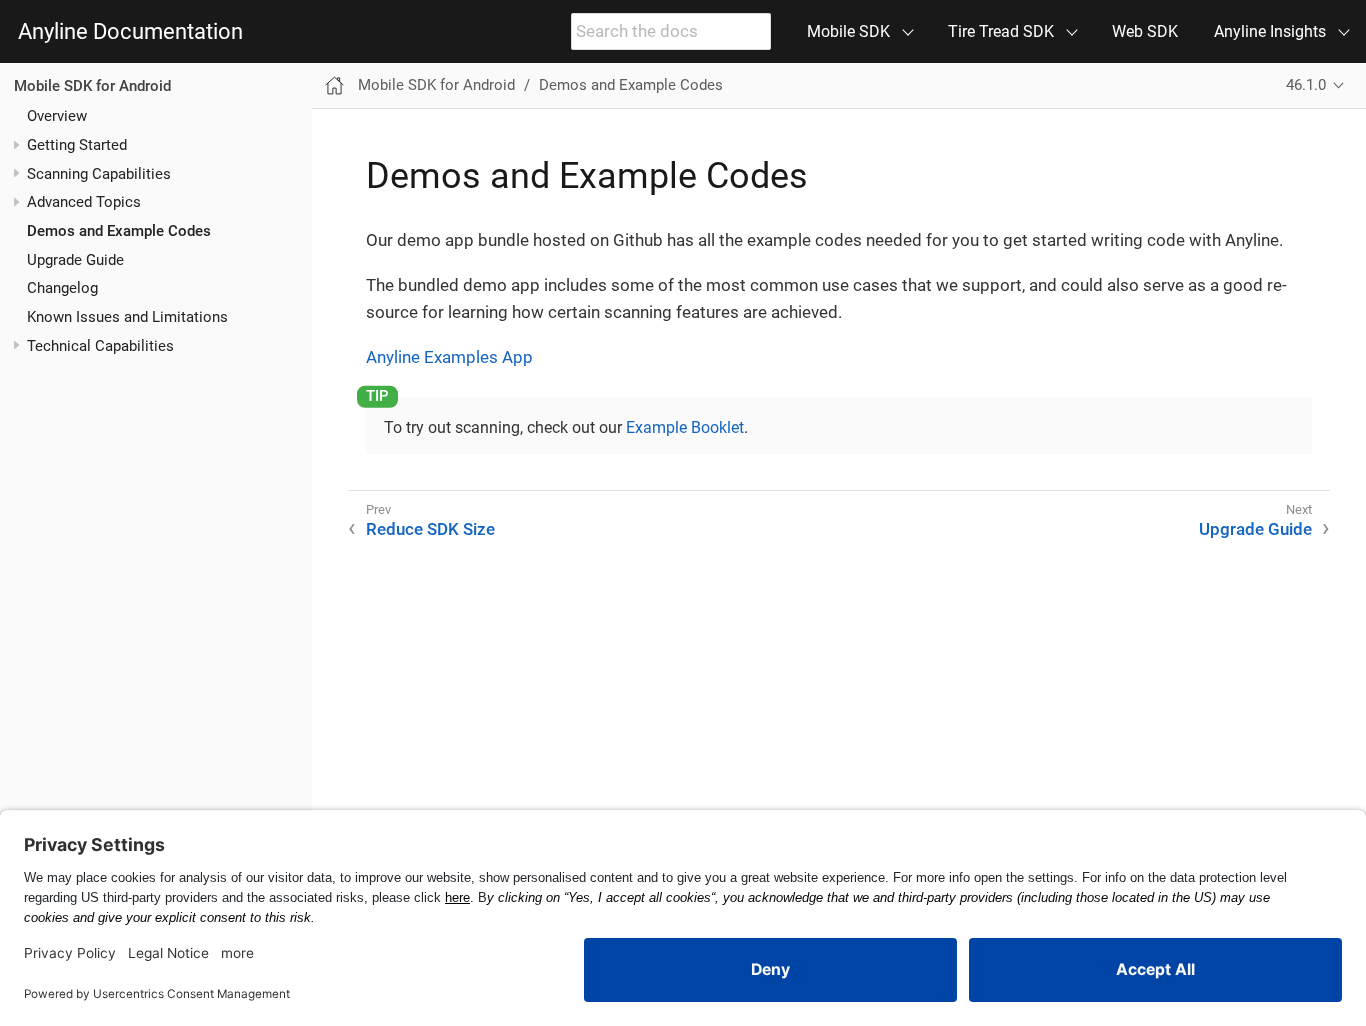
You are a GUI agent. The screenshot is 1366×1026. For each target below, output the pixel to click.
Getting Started (77, 145)
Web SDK (1145, 31)
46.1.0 (1306, 85)
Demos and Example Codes (119, 231)
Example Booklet (685, 427)
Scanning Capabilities (99, 174)
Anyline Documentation (130, 32)
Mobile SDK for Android (92, 86)
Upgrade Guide (75, 260)
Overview (57, 116)
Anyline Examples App (449, 357)
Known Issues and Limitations (127, 317)
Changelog (62, 288)
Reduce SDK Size (430, 529)
